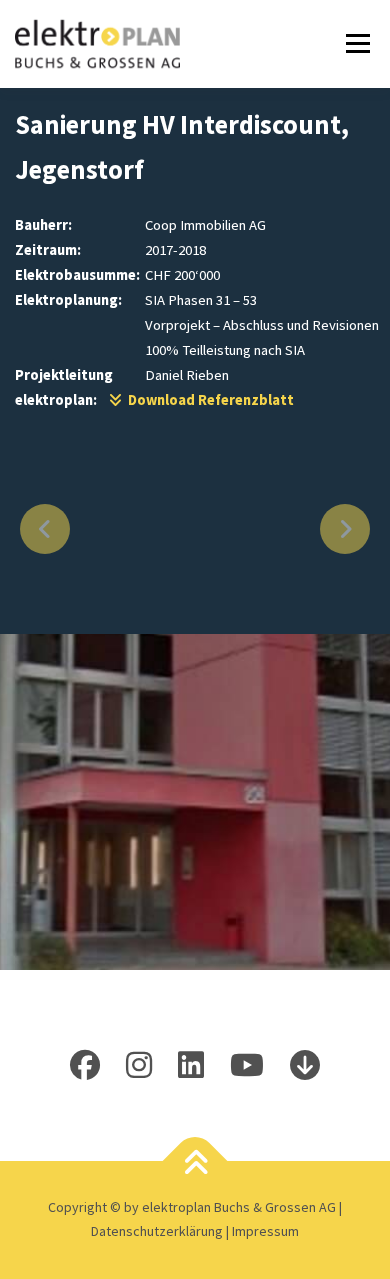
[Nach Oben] (195, 1164)
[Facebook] (85, 1065)
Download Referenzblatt (208, 400)
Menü (354, 43)
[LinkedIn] (191, 1065)
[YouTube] (247, 1065)
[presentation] (45, 529)
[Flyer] (305, 1065)
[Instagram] (139, 1065)
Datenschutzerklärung (158, 1231)
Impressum (265, 1231)
